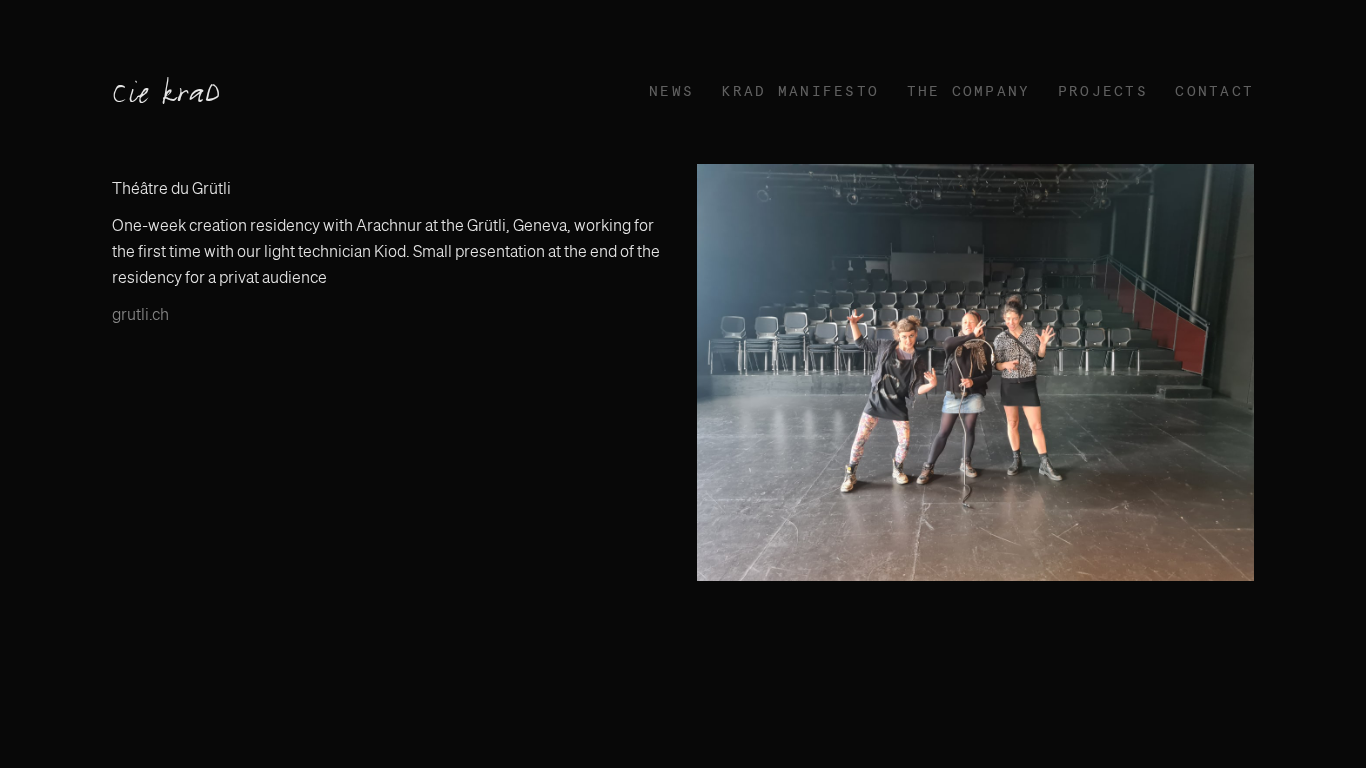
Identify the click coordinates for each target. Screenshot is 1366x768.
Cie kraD (167, 95)
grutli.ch (140, 313)
